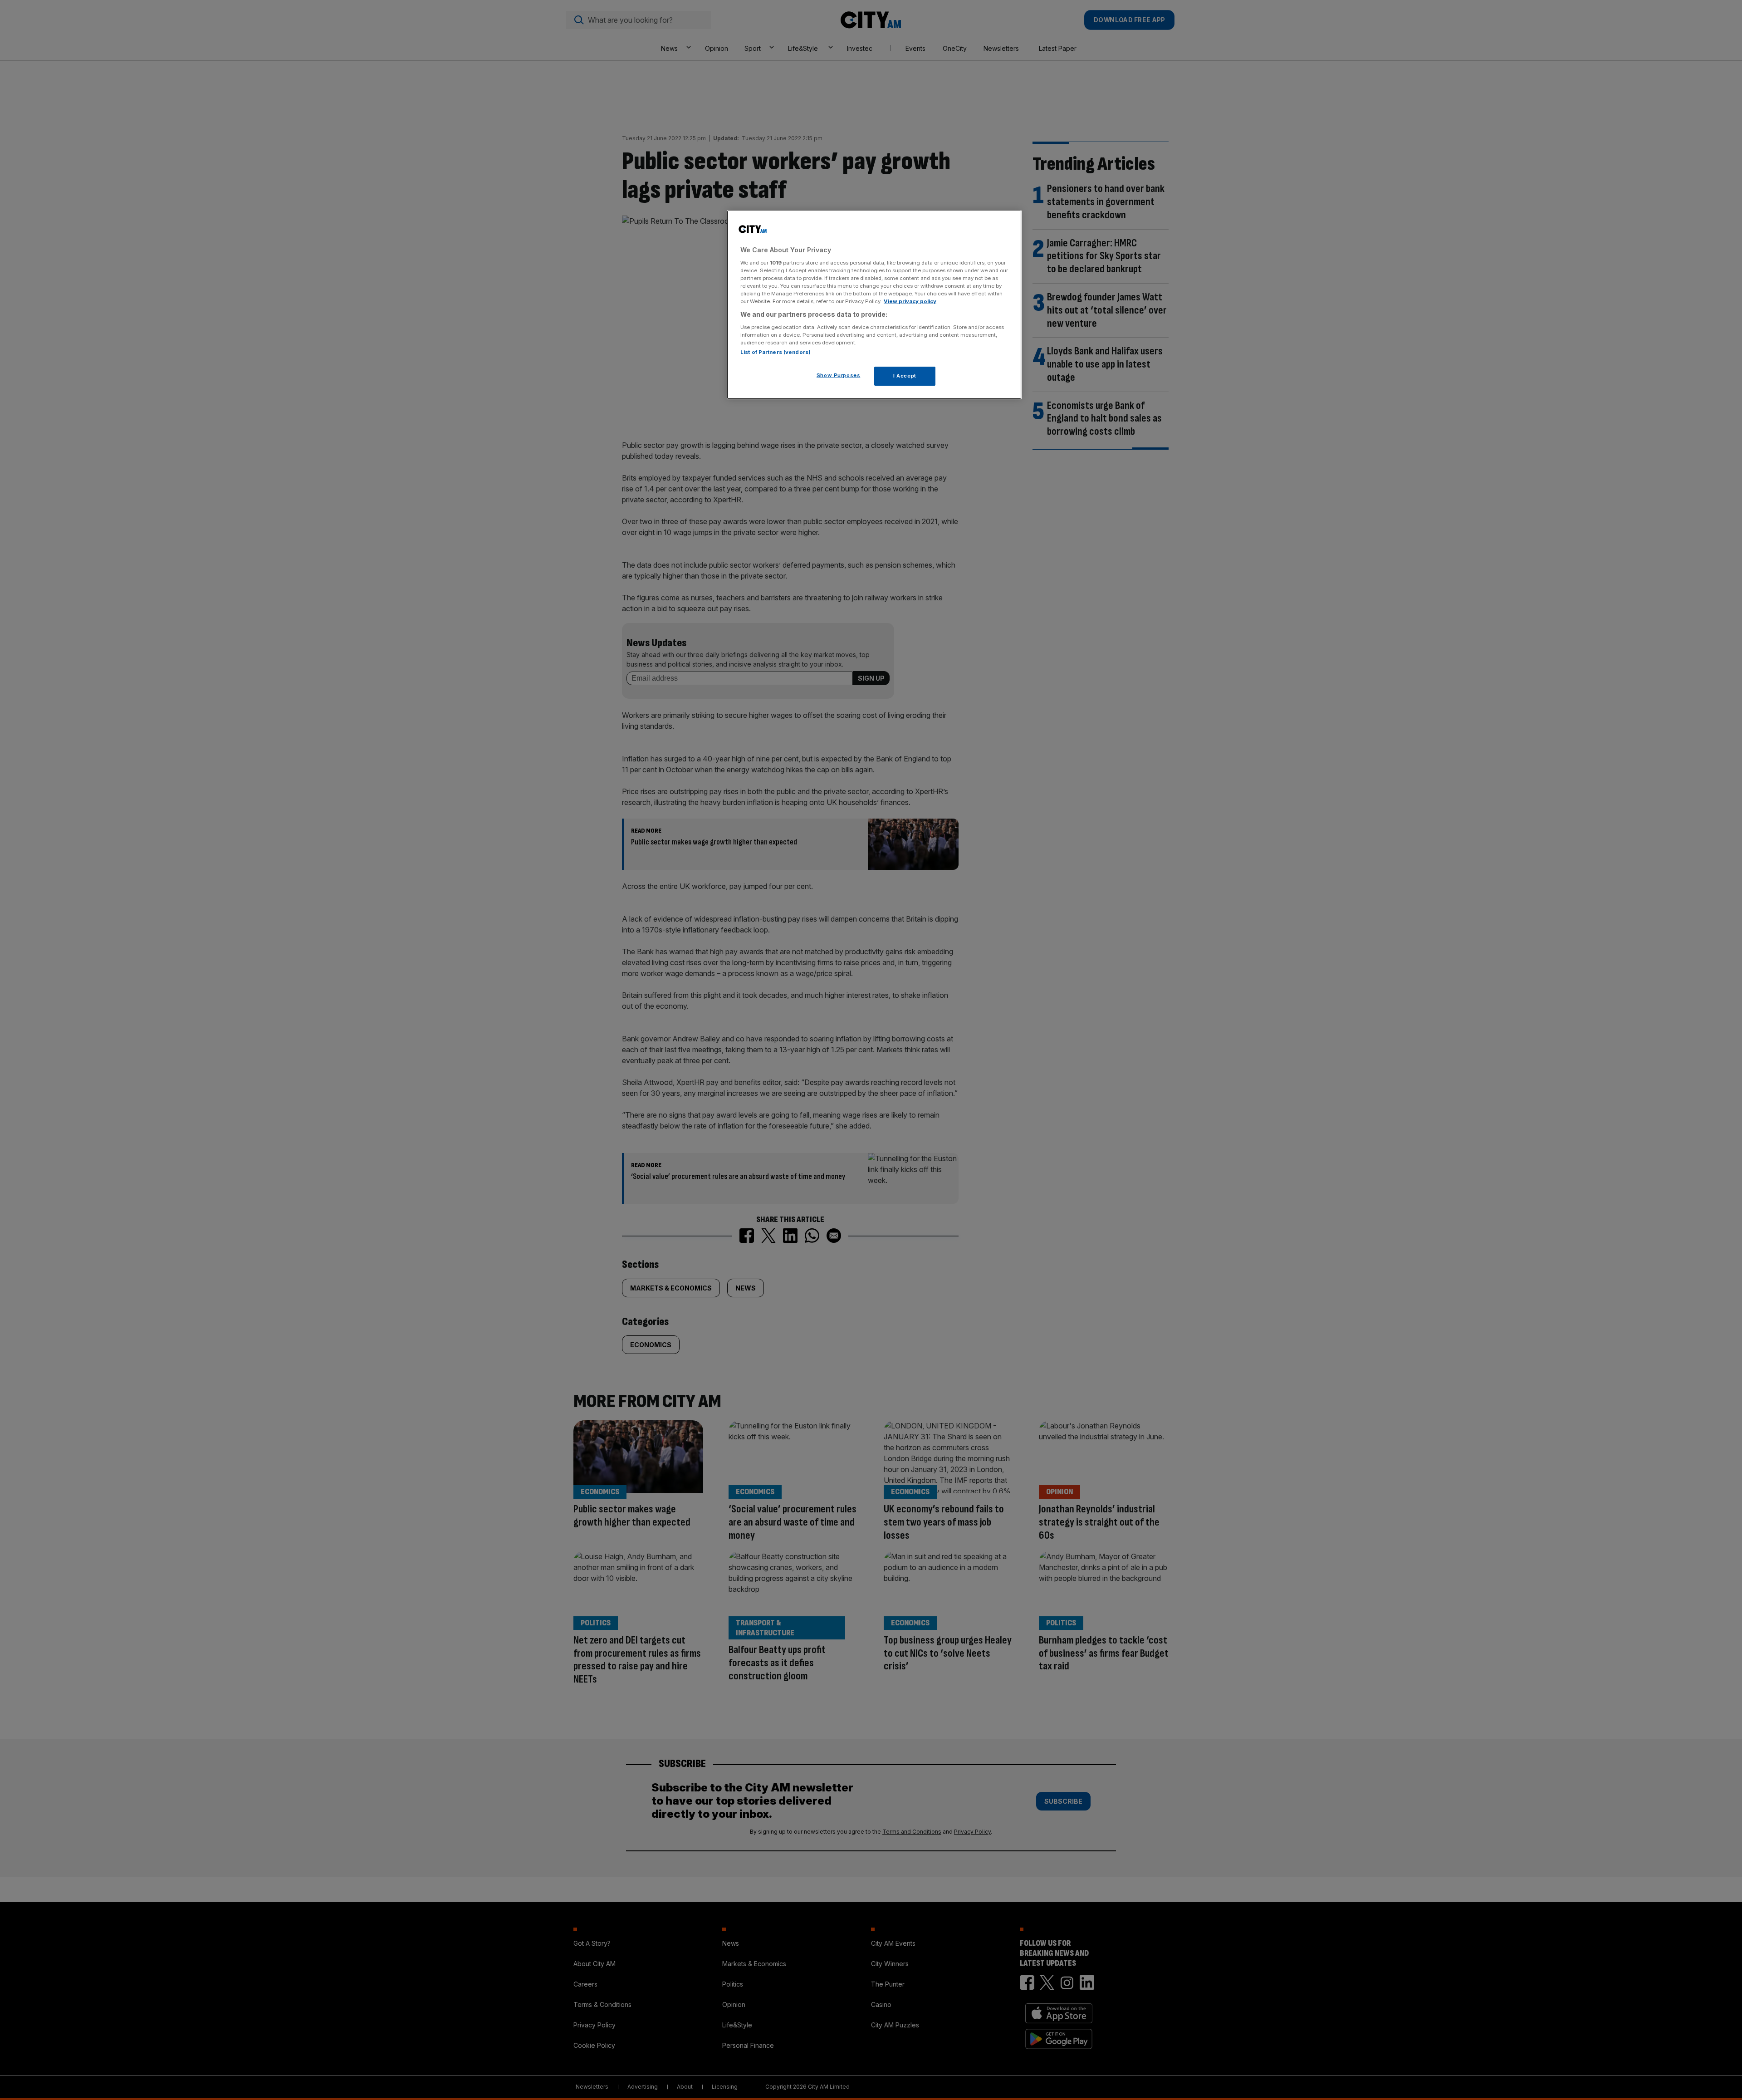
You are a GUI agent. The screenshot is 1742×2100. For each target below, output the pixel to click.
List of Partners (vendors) (776, 352)
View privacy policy (910, 301)
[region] (874, 305)
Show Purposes (838, 375)
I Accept (905, 376)
